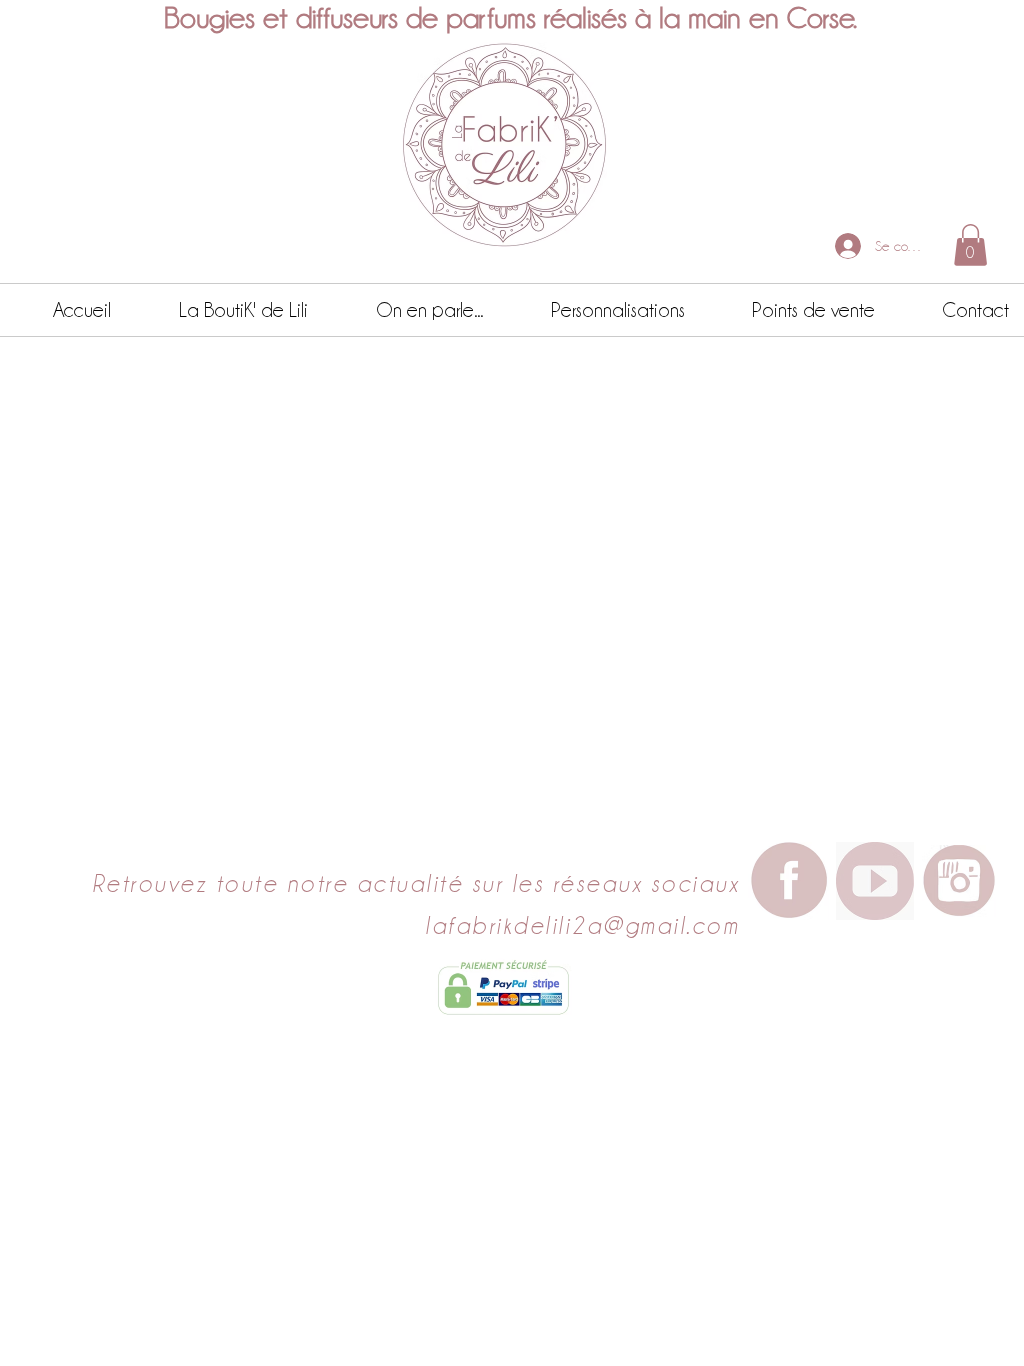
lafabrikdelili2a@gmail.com (582, 925)
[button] (970, 245)
